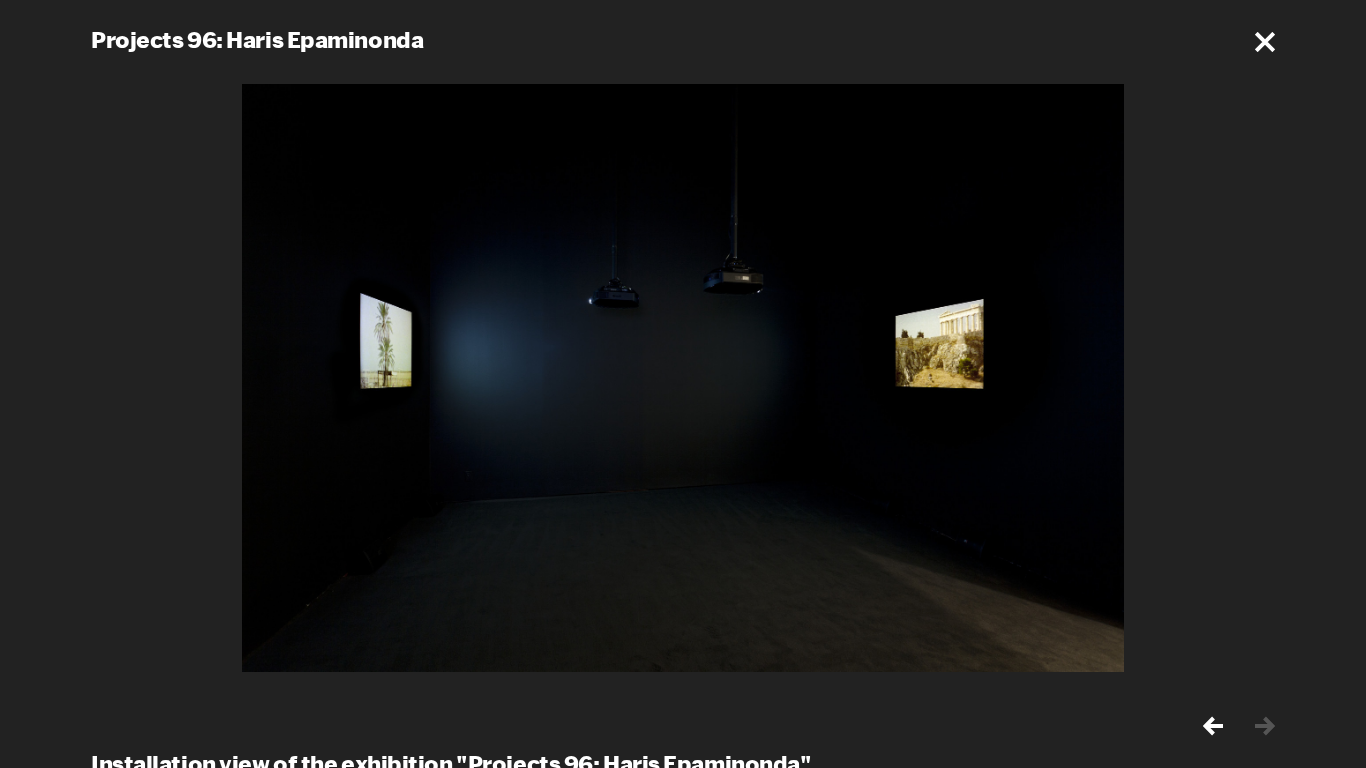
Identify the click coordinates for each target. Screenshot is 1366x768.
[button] (1265, 42)
